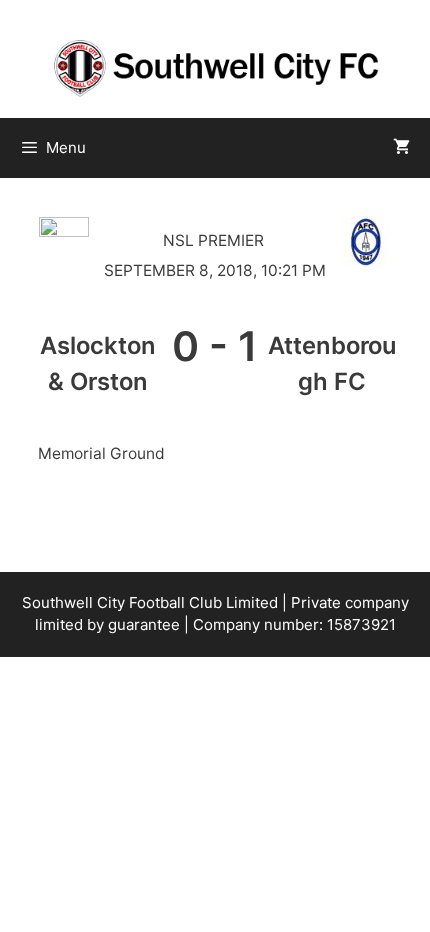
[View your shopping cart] (401, 148)
